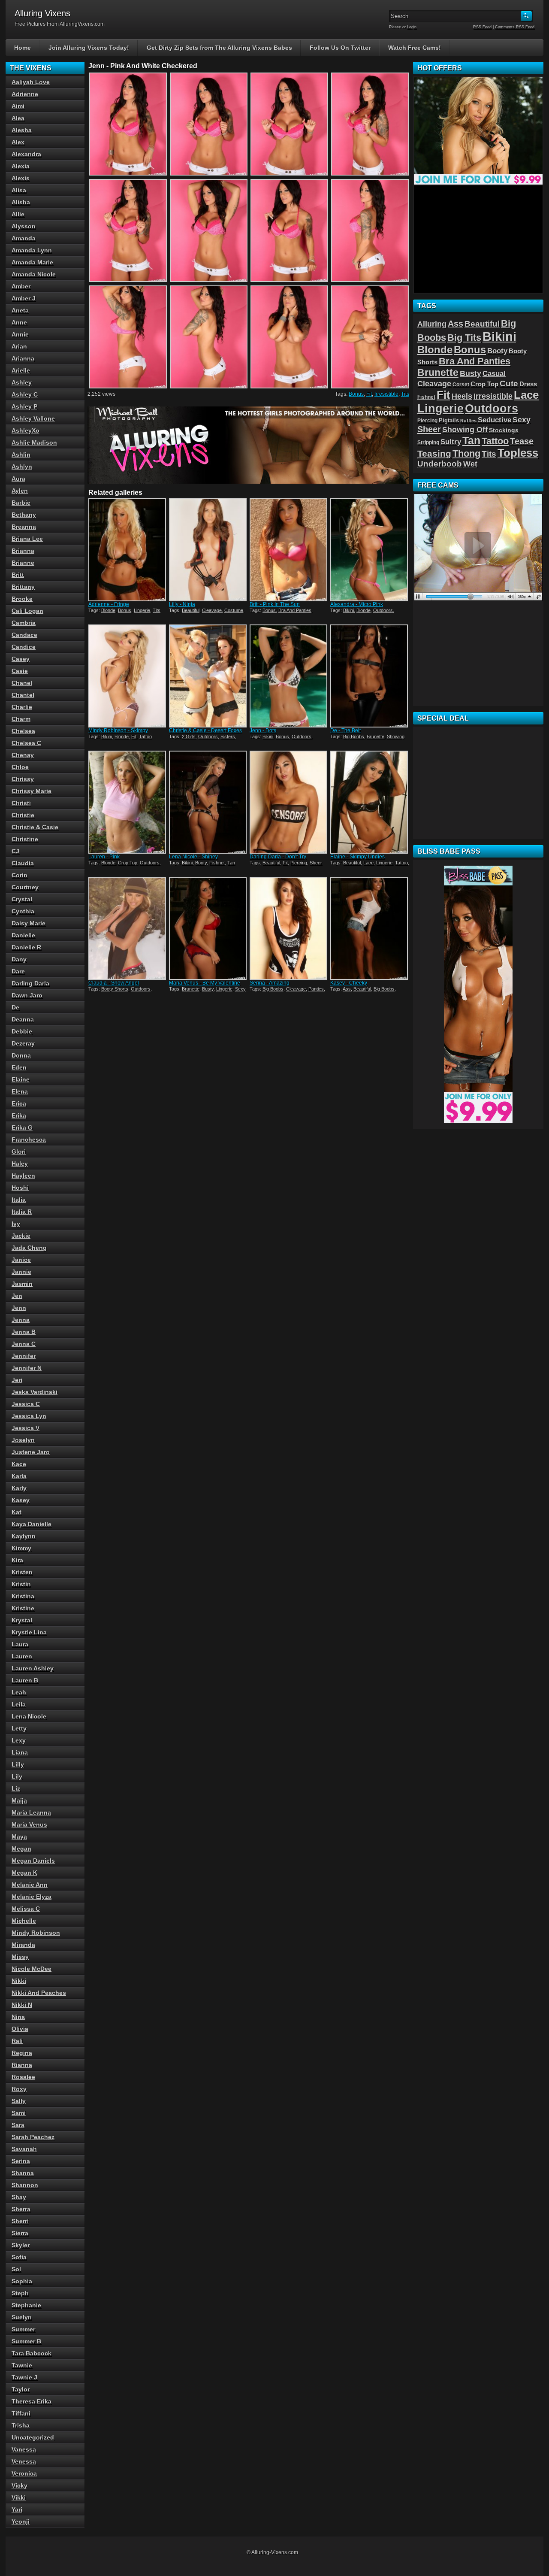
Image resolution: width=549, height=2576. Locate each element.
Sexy (240, 989)
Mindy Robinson (36, 1933)
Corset (461, 385)
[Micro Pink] (370, 550)
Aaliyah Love (31, 82)
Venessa (24, 2461)
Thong (466, 453)
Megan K (24, 1873)
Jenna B (24, 1332)
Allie (18, 214)
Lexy (19, 1740)
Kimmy (21, 1548)
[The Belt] (370, 676)
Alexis (21, 178)
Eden (19, 1067)
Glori (19, 1152)
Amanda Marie (32, 262)
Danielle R (26, 947)
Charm (21, 719)
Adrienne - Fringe (109, 604)
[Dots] (289, 676)
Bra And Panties (295, 610)
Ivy (16, 1224)
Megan (21, 1849)
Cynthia (23, 911)
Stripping (428, 442)
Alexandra (26, 154)
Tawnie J (24, 2377)
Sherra (21, 2209)
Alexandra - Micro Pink (357, 604)
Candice (24, 647)
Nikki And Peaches (39, 1993)
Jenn (19, 1308)
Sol (16, 2269)
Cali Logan (27, 611)
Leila (19, 1704)
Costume (234, 610)
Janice (21, 1260)
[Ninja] (208, 550)
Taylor (21, 2389)
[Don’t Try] (289, 802)
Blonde (108, 610)
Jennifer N (27, 1368)
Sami (19, 2113)
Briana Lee (27, 539)
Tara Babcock (32, 2353)
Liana (20, 1752)
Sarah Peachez (33, 2137)
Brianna (23, 551)
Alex (18, 142)
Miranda (23, 1945)
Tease (522, 441)
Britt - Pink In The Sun (275, 604)
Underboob (440, 464)
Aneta (20, 310)
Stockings (504, 430)
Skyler (21, 2245)
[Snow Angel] (128, 928)
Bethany (24, 515)
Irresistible (386, 394)
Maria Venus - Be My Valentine (205, 983)
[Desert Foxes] (208, 676)
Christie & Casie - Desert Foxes (205, 730)
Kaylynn (24, 1536)
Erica (19, 1103)
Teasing (434, 453)
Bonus (356, 394)
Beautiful (191, 610)
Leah (19, 1692)
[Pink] (128, 802)
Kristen (22, 1572)
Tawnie (22, 2365)
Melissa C (26, 1909)
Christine (25, 839)
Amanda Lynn (32, 250)
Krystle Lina (29, 1632)
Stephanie (26, 2305)
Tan (231, 863)
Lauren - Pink (104, 857)
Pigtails (449, 421)
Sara (18, 2125)
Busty (208, 989)
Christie (23, 815)
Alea (18, 118)
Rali (17, 2041)
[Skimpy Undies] (370, 802)
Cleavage (212, 610)
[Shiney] (208, 802)
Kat (17, 1512)
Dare (18, 971)
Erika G (22, 1127)
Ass (347, 989)
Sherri (20, 2221)
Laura (20, 1644)
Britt (18, 575)
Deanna (23, 1019)
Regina (22, 2053)
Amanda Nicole (34, 274)
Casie (20, 671)
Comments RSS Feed (515, 27)
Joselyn (23, 1440)
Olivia (20, 2029)
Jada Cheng (29, 1248)
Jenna (21, 1320)
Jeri (17, 1380)
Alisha (21, 202)
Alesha (22, 130)
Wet (470, 464)
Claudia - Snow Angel (114, 983)
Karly (19, 1488)
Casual (494, 373)
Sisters (228, 736)
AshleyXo (26, 430)
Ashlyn (22, 467)
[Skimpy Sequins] (128, 676)
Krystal (22, 1620)
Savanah (24, 2149)
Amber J (24, 298)
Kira (17, 1560)
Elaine (21, 1079)
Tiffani (21, 2413)
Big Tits (464, 338)
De (15, 1007)
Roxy (19, 2089)
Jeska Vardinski (35, 1392)
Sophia (22, 2281)
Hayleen (23, 1176)
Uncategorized (33, 2437)
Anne (19, 322)
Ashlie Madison (34, 442)
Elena (20, 1091)
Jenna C (24, 1344)
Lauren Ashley (33, 1668)
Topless (518, 453)
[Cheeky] (370, 928)
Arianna (23, 358)
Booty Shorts (115, 989)
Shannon (25, 2185)
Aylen (20, 491)
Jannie (21, 1272)
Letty (19, 1728)
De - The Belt (345, 730)
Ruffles (468, 421)
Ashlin (21, 455)
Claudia (23, 863)
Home (23, 48)
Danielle (23, 935)
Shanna (23, 2173)
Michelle (24, 1921)
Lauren (22, 1656)
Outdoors (383, 610)
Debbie (22, 1031)
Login (412, 27)
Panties (316, 989)
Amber (21, 286)
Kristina (23, 1596)
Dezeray (23, 1043)
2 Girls (189, 736)
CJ (15, 851)
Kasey (21, 1500)
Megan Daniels (33, 1861)
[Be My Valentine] (208, 928)
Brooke (22, 599)
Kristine (23, 1608)
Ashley (22, 382)
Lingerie (142, 610)
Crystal (22, 899)
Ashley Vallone (33, 418)
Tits (405, 394)
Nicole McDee (32, 1969)
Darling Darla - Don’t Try (278, 857)
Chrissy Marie (32, 791)
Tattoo (145, 736)
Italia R (22, 1212)
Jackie (21, 1236)
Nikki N (22, 2005)
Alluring (432, 324)
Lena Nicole (29, 1716)
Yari (17, 2509)
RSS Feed (482, 27)
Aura (18, 479)
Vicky (20, 2485)
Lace (368, 863)
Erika (19, 1115)
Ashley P (24, 406)
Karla (19, 1476)
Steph (20, 2293)
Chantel (23, 695)
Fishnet (217, 863)
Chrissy (23, 779)
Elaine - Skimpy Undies (357, 857)
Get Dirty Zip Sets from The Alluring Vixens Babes (219, 48)
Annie (20, 334)
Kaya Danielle (32, 1524)
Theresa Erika (32, 2401)
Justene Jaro (31, 1452)
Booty (201, 863)
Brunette (376, 736)
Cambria (24, 623)
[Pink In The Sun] (289, 550)
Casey (21, 659)
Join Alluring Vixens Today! (89, 48)
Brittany (23, 587)
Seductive (495, 420)
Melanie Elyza (32, 1897)
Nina (18, 2017)
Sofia (19, 2257)
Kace (19, 1464)
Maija (19, 1800)
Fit (369, 394)
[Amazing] (289, 928)
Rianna (22, 2065)
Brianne (23, 563)
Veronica (24, 2473)
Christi (21, 803)
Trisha (21, 2425)
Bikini (348, 610)
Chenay (23, 755)
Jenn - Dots (263, 730)
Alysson (24, 226)
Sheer (316, 863)
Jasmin (22, 1284)
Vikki (19, 2497)
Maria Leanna (31, 1812)
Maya (19, 1837)
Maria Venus (29, 1824)
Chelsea (23, 731)
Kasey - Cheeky (349, 983)
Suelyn (22, 2317)
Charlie (22, 707)
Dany (19, 959)
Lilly (18, 1764)
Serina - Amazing (270, 983)
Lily (17, 1776)
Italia (19, 1200)
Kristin (21, 1584)
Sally (19, 2101)
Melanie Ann (30, 1885)
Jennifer (24, 1356)
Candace (24, 635)
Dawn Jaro (27, 995)
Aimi (18, 106)
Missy (20, 1957)
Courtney (25, 887)
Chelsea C (26, 743)
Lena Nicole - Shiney (193, 857)
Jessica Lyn (29, 1416)
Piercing (299, 863)
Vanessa (24, 2449)
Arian (19, 346)
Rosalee (23, 2077)
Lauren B (25, 1680)
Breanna (24, 527)
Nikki (19, 1981)
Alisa (19, 190)
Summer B (26, 2341)
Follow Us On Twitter (340, 48)
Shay (19, 2197)
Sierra (20, 2233)
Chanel (22, 683)
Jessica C (26, 1404)
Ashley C (25, 394)
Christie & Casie (35, 827)
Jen (17, 1296)
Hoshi (20, 1188)
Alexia (21, 166)
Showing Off (465, 430)
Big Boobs (354, 736)
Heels (462, 396)
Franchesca (29, 1140)
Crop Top (128, 863)
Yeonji (21, 2521)
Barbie (21, 503)
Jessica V (26, 1428)
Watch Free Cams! (415, 48)
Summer (23, 2329)
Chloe (20, 767)
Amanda (24, 238)
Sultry (451, 442)
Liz (16, 1788)
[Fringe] (128, 550)
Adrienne (25, 94)
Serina (21, 2161)
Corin (20, 875)
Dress (528, 384)
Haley (20, 1164)
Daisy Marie (29, 923)
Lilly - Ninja (182, 604)
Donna (21, 1055)
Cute (509, 383)
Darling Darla (30, 983)
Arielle (21, 370)
